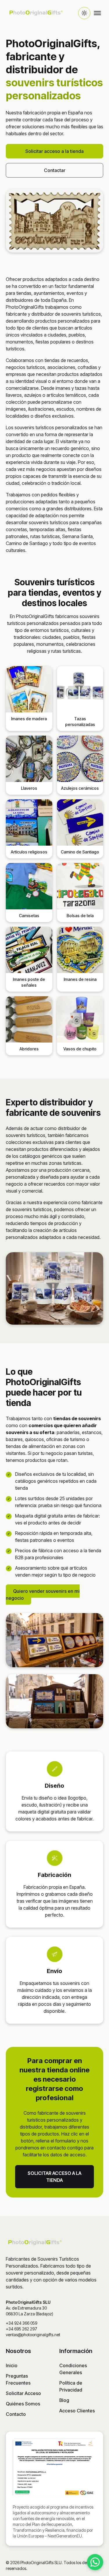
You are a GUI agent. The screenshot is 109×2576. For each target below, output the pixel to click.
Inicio (12, 2365)
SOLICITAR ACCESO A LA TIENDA (54, 2177)
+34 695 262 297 (22, 2329)
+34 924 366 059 (22, 2323)
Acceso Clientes (77, 2411)
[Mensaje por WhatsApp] (95, 2562)
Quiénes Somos (23, 2404)
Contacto (16, 2414)
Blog (64, 2400)
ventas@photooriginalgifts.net (33, 2335)
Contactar (55, 170)
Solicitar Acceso (23, 2393)
